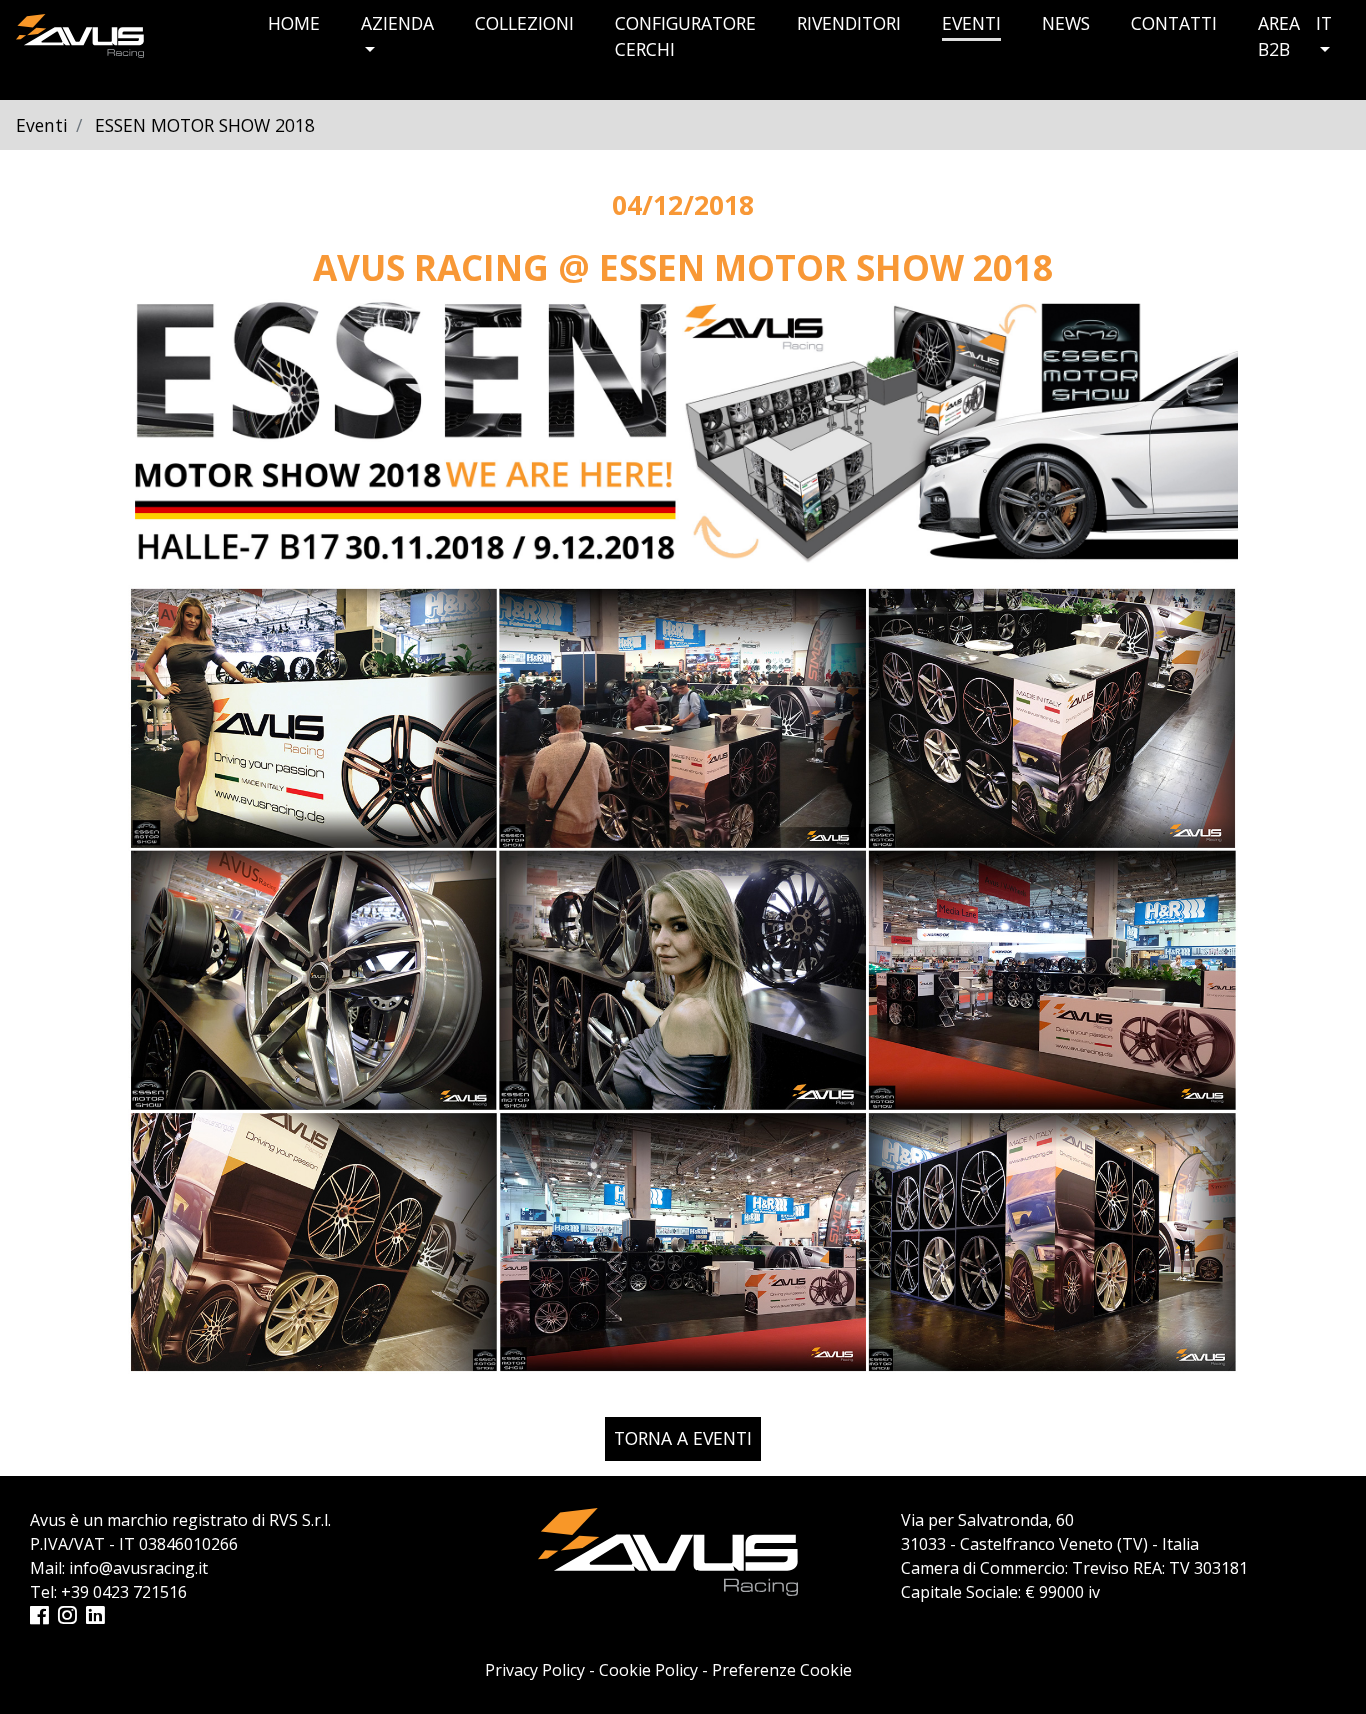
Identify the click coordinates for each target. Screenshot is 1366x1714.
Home (294, 23)
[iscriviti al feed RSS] (17, 1403)
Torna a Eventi (683, 1438)
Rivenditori (849, 23)
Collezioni (524, 23)
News (1066, 23)
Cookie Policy (648, 1670)
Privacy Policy (535, 1670)
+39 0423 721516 (124, 1592)
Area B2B (1279, 36)
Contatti (1174, 23)
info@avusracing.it (138, 1568)
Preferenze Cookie (782, 1670)
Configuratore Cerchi (685, 36)
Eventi (971, 23)
